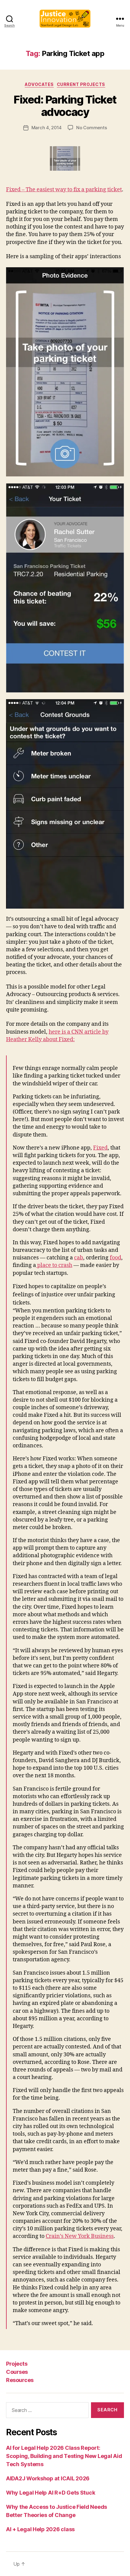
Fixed (100, 1148)
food (115, 1258)
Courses (17, 2372)
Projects (17, 2364)
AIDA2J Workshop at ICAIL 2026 (48, 2478)
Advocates (39, 84)
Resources (20, 2380)
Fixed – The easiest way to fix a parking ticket (64, 190)
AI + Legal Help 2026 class (40, 2529)
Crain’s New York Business (80, 2236)
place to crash (54, 1265)
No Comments (91, 128)
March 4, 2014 (47, 128)
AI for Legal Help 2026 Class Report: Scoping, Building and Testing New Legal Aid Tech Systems (64, 2456)
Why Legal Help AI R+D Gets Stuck (50, 2493)
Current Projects (81, 84)
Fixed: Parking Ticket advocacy (65, 106)
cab (79, 1258)
